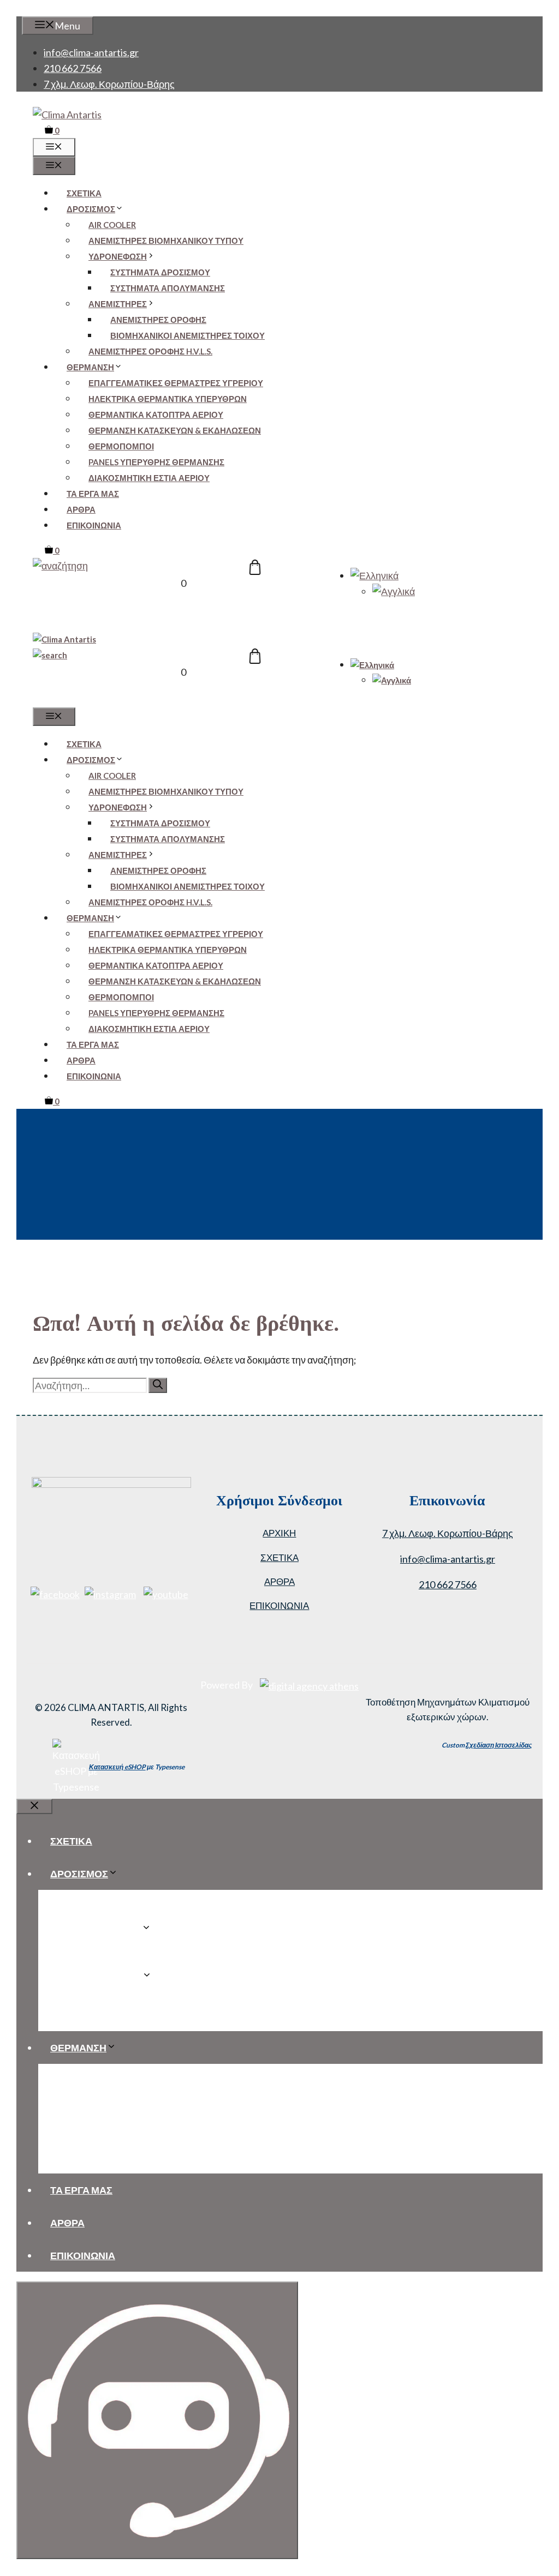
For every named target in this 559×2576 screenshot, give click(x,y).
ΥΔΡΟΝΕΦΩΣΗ (118, 256)
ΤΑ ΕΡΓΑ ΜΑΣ (93, 494)
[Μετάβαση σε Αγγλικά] (394, 591)
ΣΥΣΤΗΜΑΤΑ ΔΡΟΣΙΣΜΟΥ (160, 272)
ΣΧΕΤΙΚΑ (84, 193)
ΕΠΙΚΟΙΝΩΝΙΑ (94, 525)
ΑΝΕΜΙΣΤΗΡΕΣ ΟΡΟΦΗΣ (158, 320)
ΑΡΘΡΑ (81, 509)
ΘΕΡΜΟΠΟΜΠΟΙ (121, 446)
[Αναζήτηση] (158, 1385)
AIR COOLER (112, 225)
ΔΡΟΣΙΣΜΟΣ (91, 209)
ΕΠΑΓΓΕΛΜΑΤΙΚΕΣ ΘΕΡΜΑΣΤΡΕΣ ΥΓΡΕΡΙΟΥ (176, 383)
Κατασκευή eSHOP (117, 1767)
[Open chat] (157, 2420)
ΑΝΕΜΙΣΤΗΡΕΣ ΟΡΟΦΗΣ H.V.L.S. (150, 351)
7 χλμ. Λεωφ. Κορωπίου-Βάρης (109, 84)
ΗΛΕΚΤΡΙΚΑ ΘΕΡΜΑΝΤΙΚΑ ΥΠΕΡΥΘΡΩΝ (168, 399)
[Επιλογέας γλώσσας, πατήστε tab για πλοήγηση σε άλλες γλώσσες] (374, 575)
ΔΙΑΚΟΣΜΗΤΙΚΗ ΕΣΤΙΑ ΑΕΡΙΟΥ (149, 478)
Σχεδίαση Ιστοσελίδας (499, 1745)
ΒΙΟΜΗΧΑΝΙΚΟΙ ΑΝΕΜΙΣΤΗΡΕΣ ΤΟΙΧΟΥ (188, 335)
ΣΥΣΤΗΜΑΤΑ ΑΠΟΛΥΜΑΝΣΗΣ (168, 288)
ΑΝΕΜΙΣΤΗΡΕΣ (118, 304)
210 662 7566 (73, 68)
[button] (60, 566)
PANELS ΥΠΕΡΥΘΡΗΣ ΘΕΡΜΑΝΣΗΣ (156, 462)
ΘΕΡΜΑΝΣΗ (90, 367)
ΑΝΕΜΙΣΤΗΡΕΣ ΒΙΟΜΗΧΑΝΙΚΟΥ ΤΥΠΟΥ (166, 241)
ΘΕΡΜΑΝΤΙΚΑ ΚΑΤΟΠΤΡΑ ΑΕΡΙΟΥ (156, 415)
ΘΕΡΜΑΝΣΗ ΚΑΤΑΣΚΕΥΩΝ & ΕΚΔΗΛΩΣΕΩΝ (175, 430)
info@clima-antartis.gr (91, 52)
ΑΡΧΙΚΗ (279, 1533)
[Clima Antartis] (64, 639)
